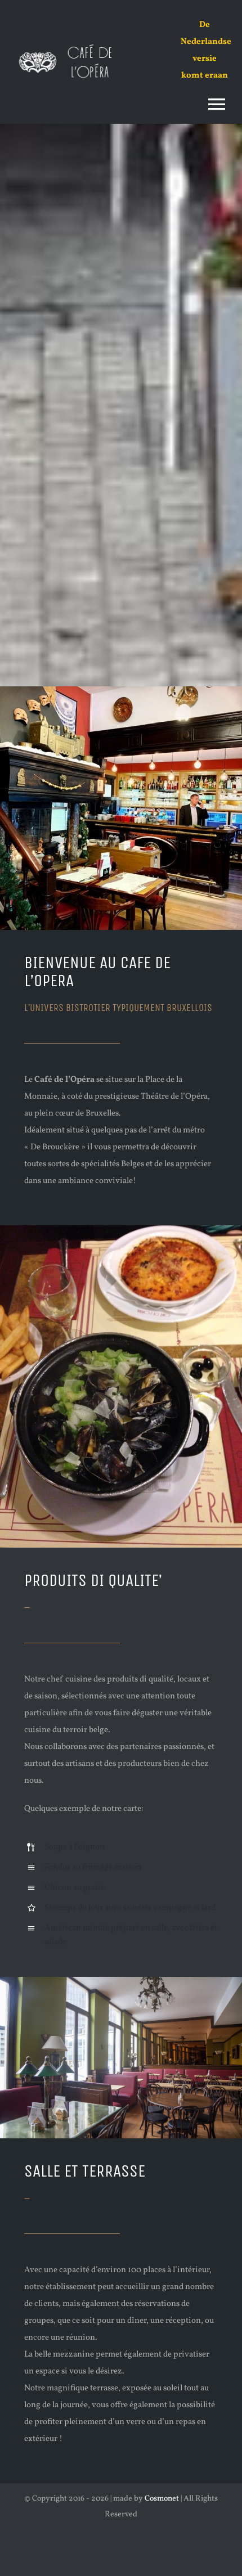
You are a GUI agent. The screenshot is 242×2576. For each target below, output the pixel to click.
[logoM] (70, 44)
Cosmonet (162, 2499)
